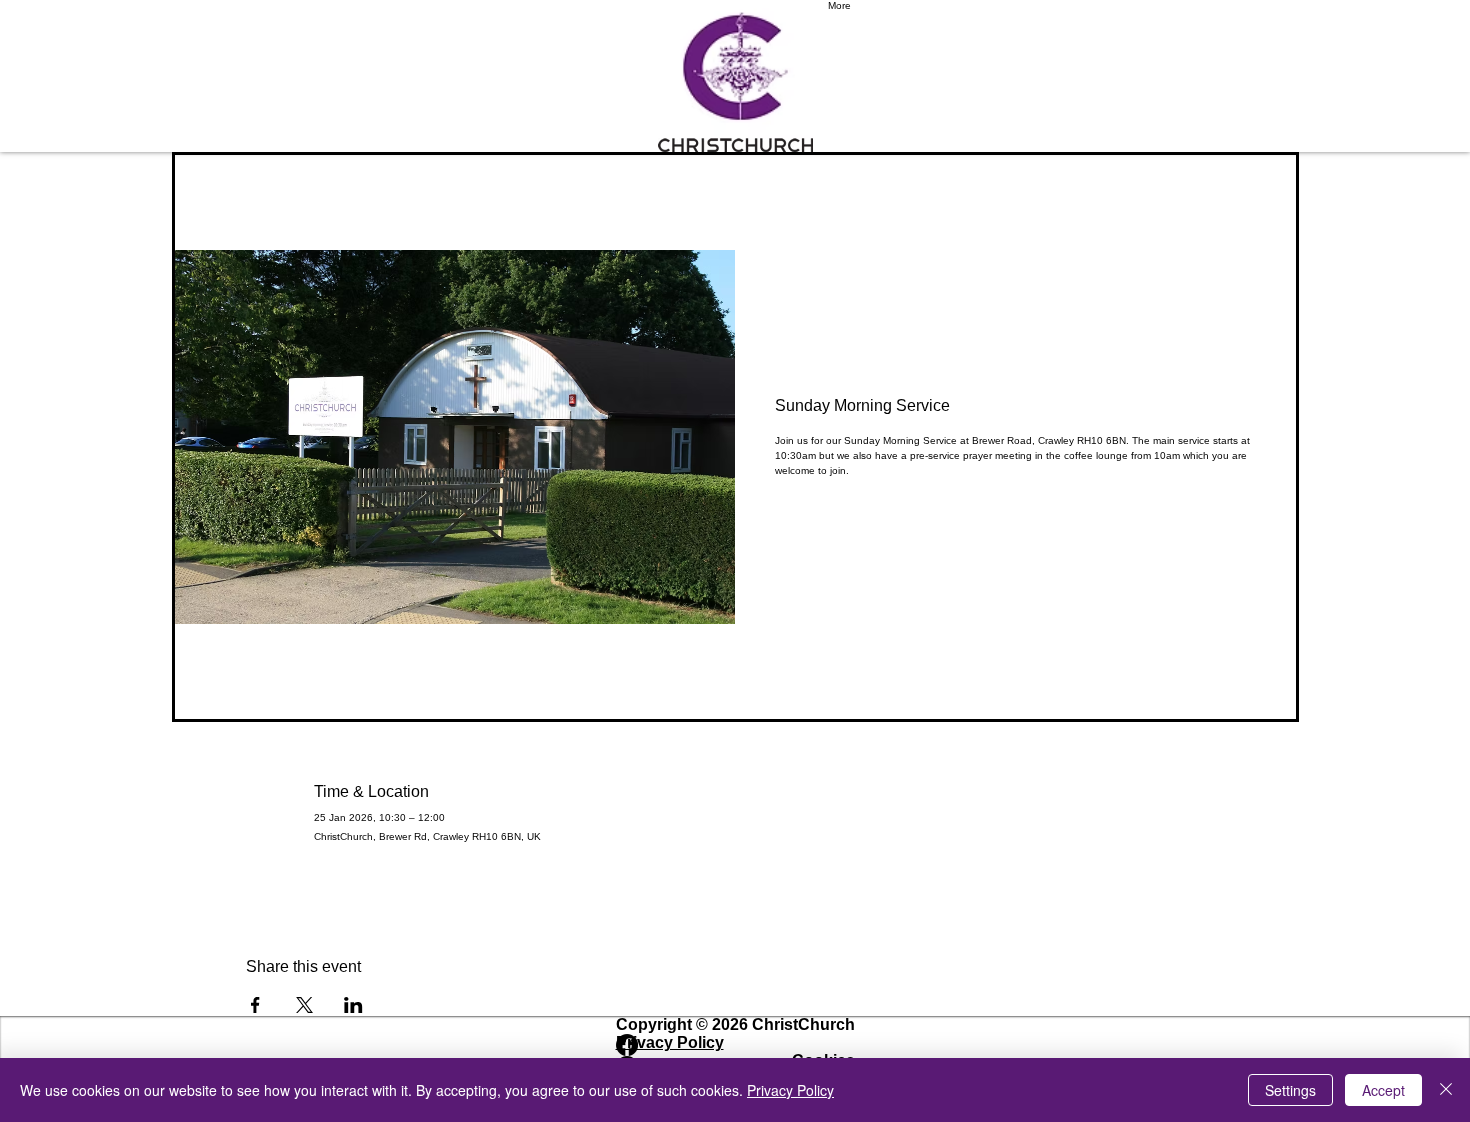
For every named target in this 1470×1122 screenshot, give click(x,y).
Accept (1383, 1090)
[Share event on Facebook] (255, 1005)
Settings (1290, 1090)
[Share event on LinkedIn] (353, 1005)
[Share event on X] (304, 1005)
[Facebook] (735, 1045)
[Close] (1446, 1090)
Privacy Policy (790, 1090)
